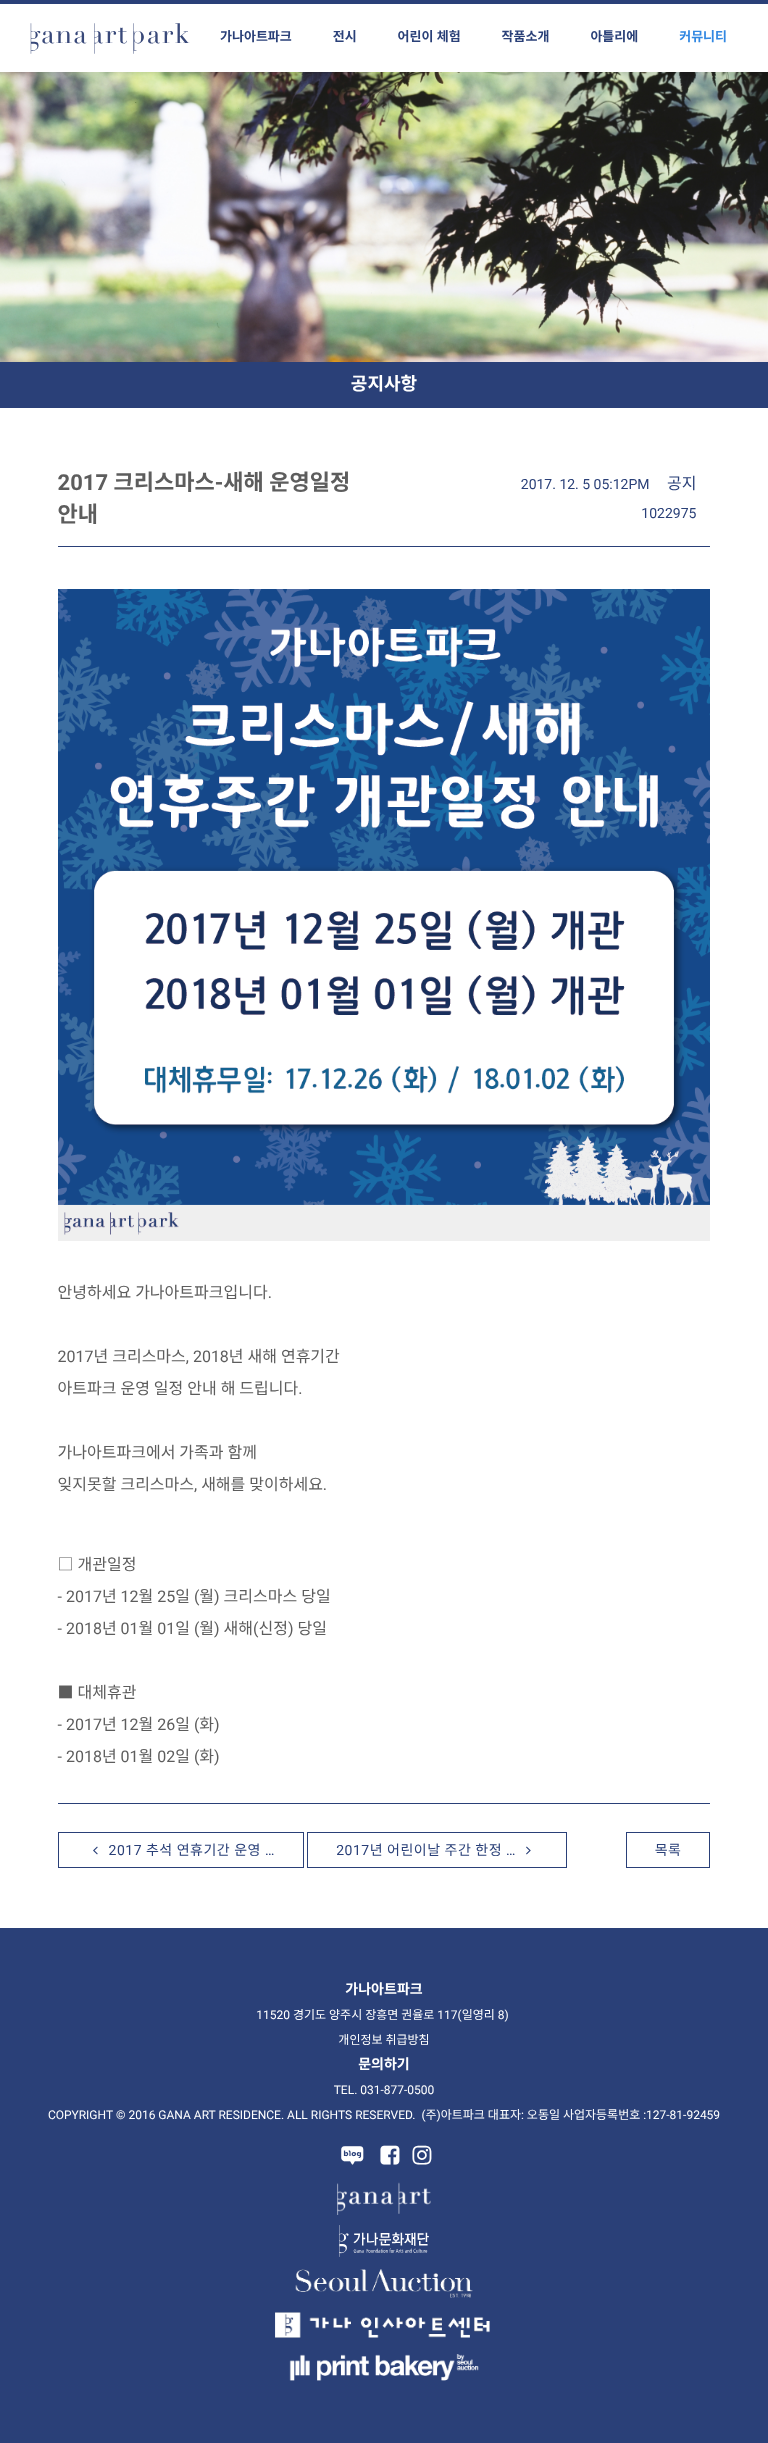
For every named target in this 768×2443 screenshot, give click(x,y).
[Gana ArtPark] (110, 38)
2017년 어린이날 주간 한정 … (428, 1851)
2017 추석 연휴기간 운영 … (190, 1851)
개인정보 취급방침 (383, 2040)
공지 (681, 483)
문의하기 (384, 2065)
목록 (668, 1851)
